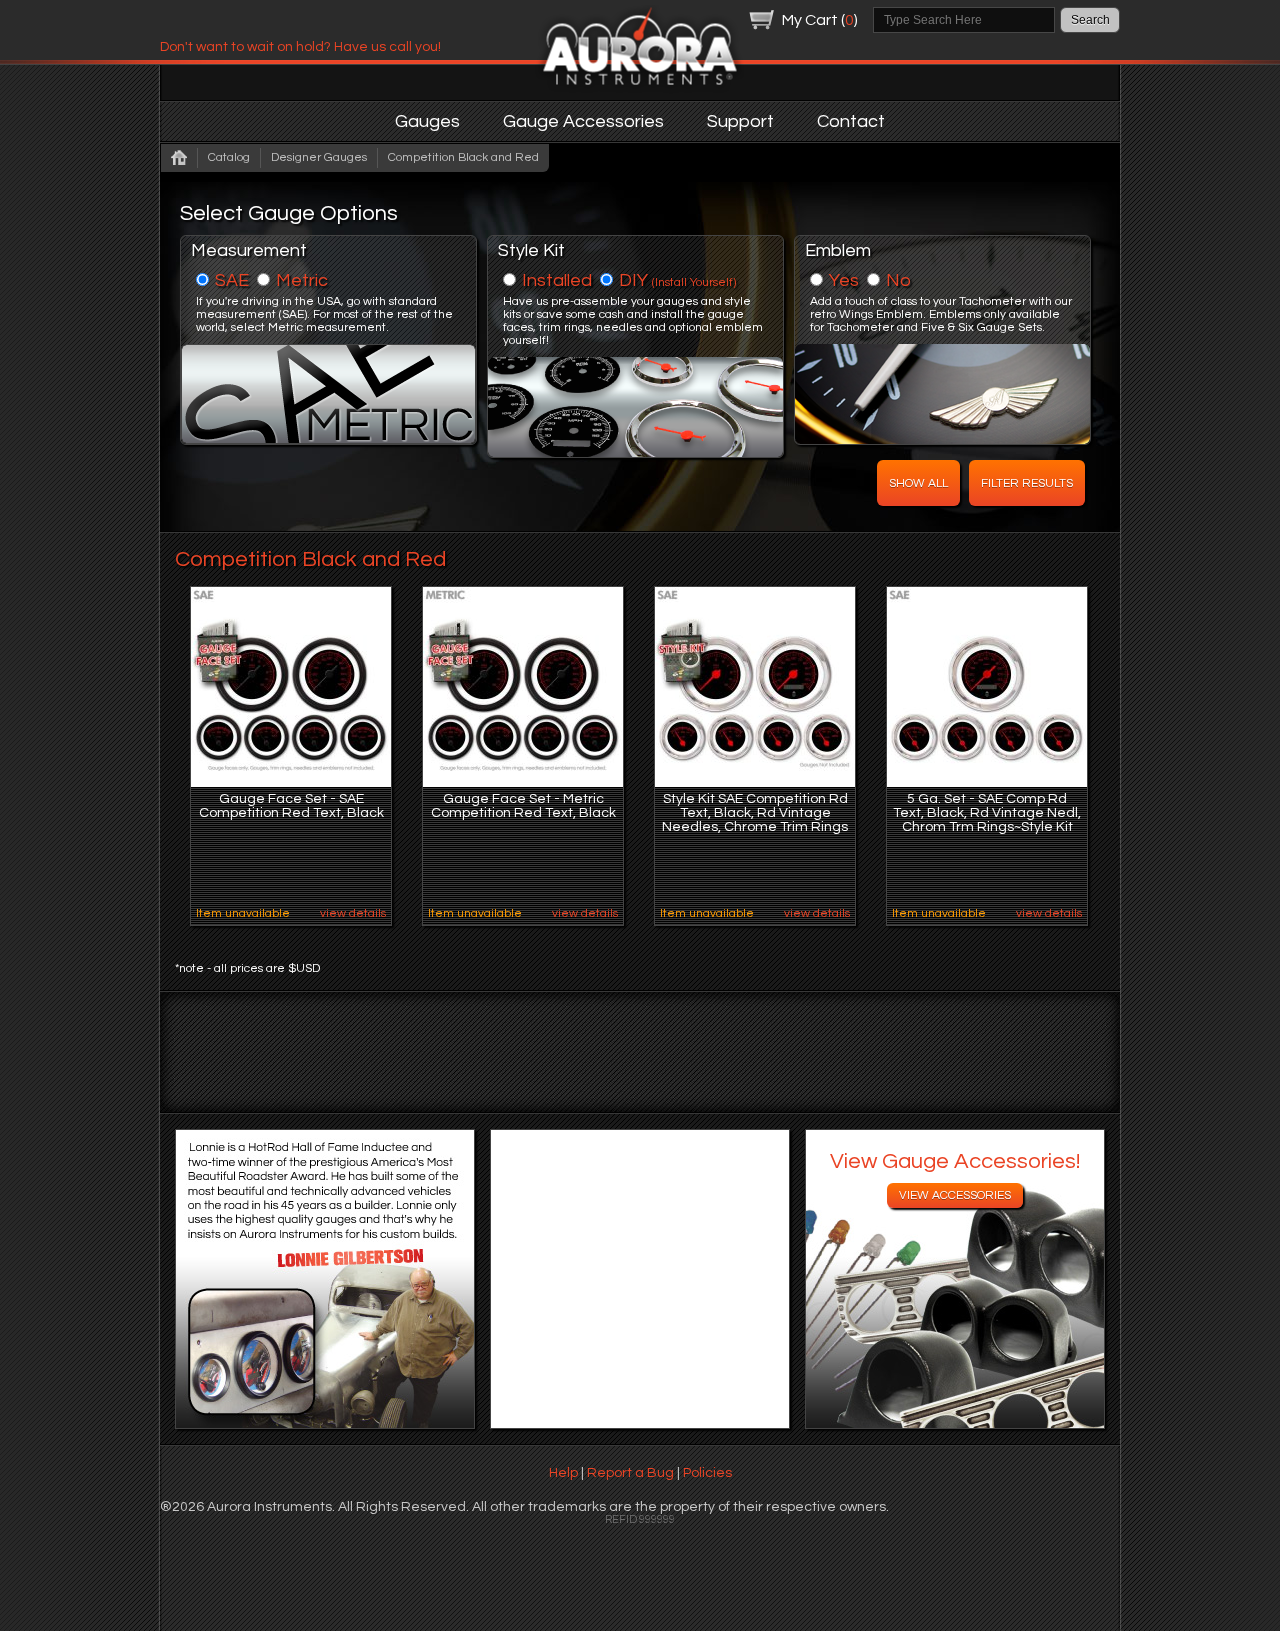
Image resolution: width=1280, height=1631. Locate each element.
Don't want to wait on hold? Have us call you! (300, 47)
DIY (677, 280)
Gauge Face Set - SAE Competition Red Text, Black (291, 806)
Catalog (229, 157)
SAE (232, 280)
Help (563, 1473)
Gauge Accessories (583, 121)
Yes (844, 280)
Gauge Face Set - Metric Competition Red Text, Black (523, 806)
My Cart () (820, 20)
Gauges (427, 121)
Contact (851, 121)
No (898, 280)
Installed (557, 280)
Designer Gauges (319, 157)
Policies (707, 1473)
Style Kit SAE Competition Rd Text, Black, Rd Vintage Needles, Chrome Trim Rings (755, 813)
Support (740, 121)
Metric (302, 280)
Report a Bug (630, 1473)
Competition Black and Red (463, 157)
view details (353, 913)
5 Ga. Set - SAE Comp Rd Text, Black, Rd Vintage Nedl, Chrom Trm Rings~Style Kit (987, 813)
